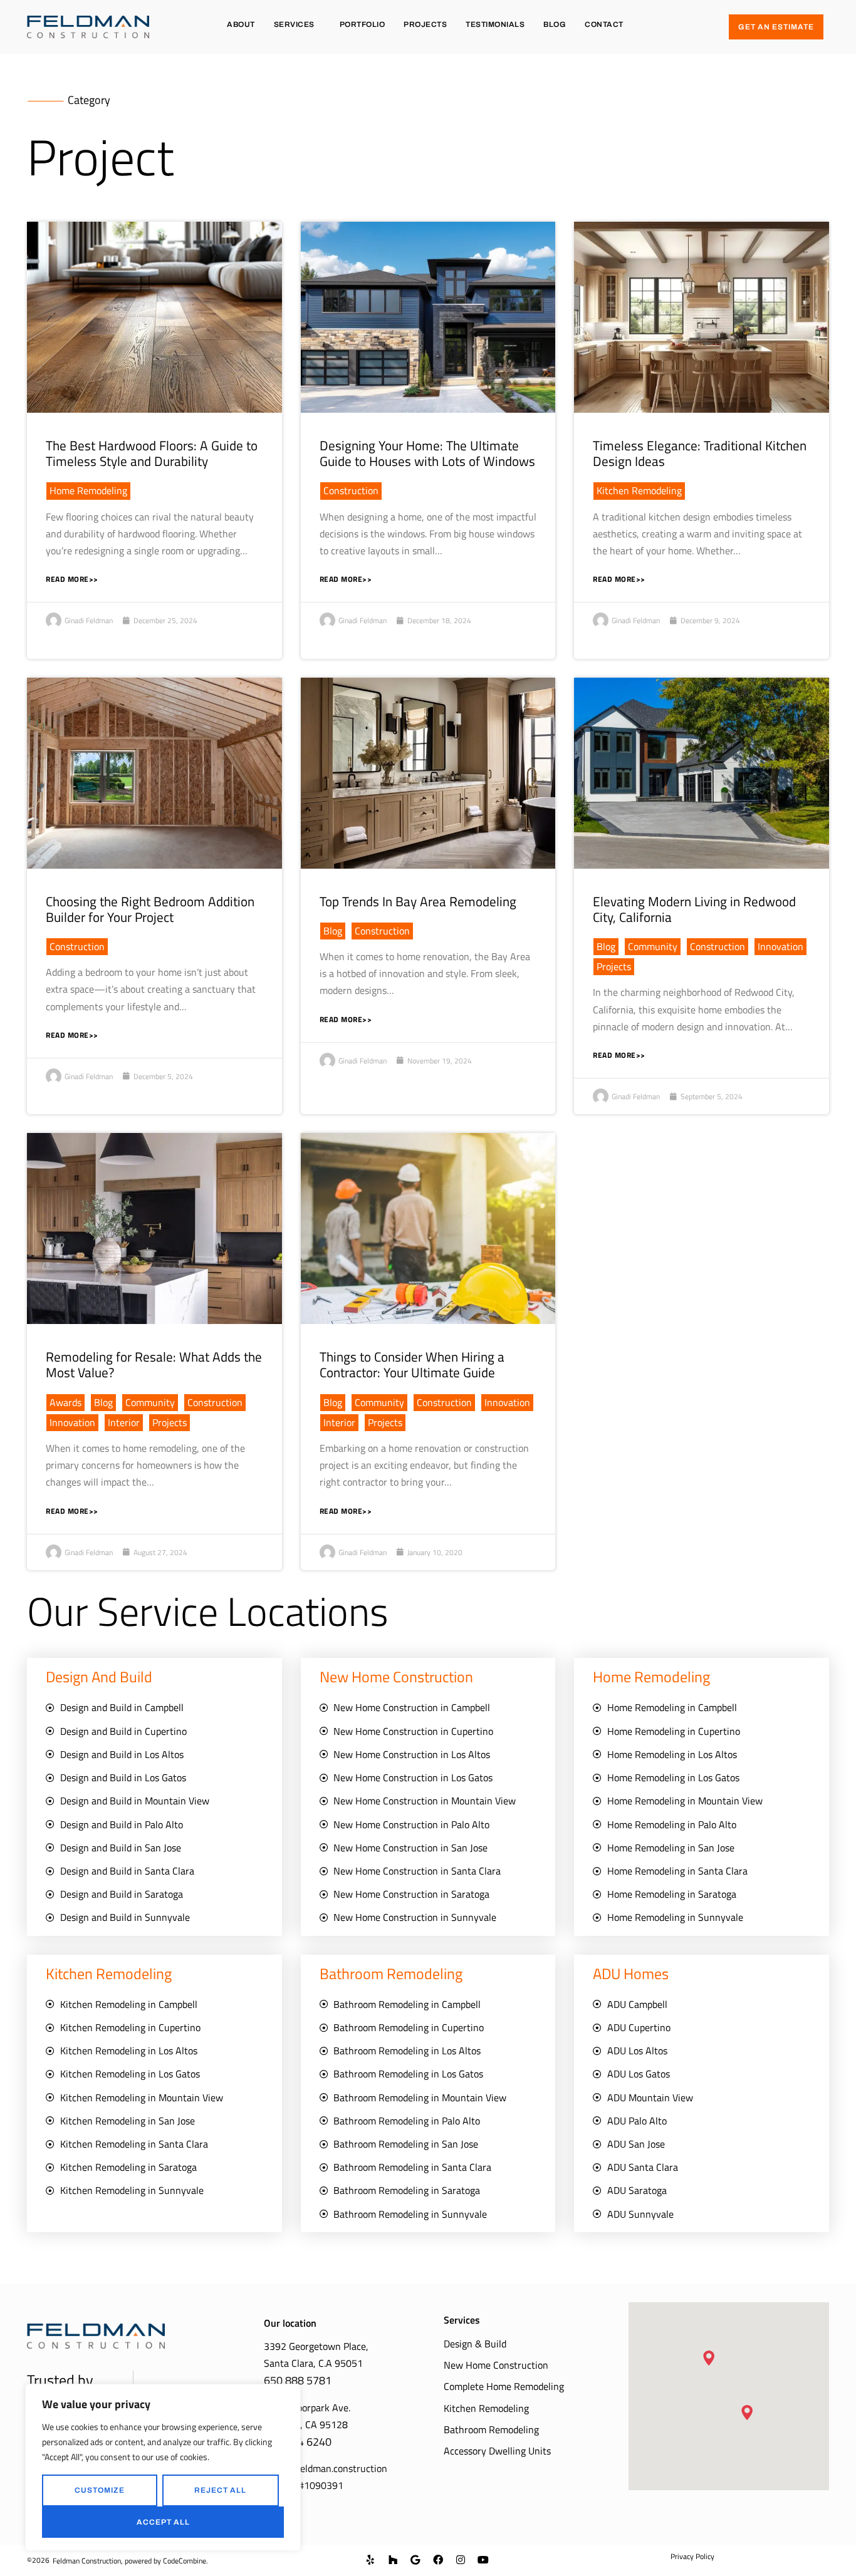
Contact (604, 24)
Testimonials (495, 24)
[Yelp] (370, 2560)
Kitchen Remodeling (639, 490)
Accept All (163, 2522)
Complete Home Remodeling (504, 2386)
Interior (124, 1422)
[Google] (415, 2560)
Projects (425, 24)
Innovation (780, 946)
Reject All (220, 2490)
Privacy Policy (692, 2556)
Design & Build (475, 2344)
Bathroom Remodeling (491, 2429)
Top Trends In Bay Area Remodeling (418, 901)
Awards (65, 1402)
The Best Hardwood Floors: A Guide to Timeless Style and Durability (152, 453)
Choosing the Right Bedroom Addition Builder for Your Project (150, 909)
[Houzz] (393, 2560)
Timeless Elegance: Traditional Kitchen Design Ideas (700, 453)
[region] (163, 2467)
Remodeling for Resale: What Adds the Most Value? (154, 1364)
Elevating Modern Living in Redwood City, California (694, 909)
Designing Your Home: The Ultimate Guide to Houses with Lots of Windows (427, 453)
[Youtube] (483, 2560)
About (241, 24)
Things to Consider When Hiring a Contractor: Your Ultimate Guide (412, 1364)
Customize (100, 2490)
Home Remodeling (88, 490)
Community (653, 946)
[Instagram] (461, 2560)
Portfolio (363, 24)
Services (294, 24)
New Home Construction (496, 2365)
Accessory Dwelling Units (497, 2451)
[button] (709, 2358)
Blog (555, 24)
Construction (351, 490)
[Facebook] (438, 2560)
